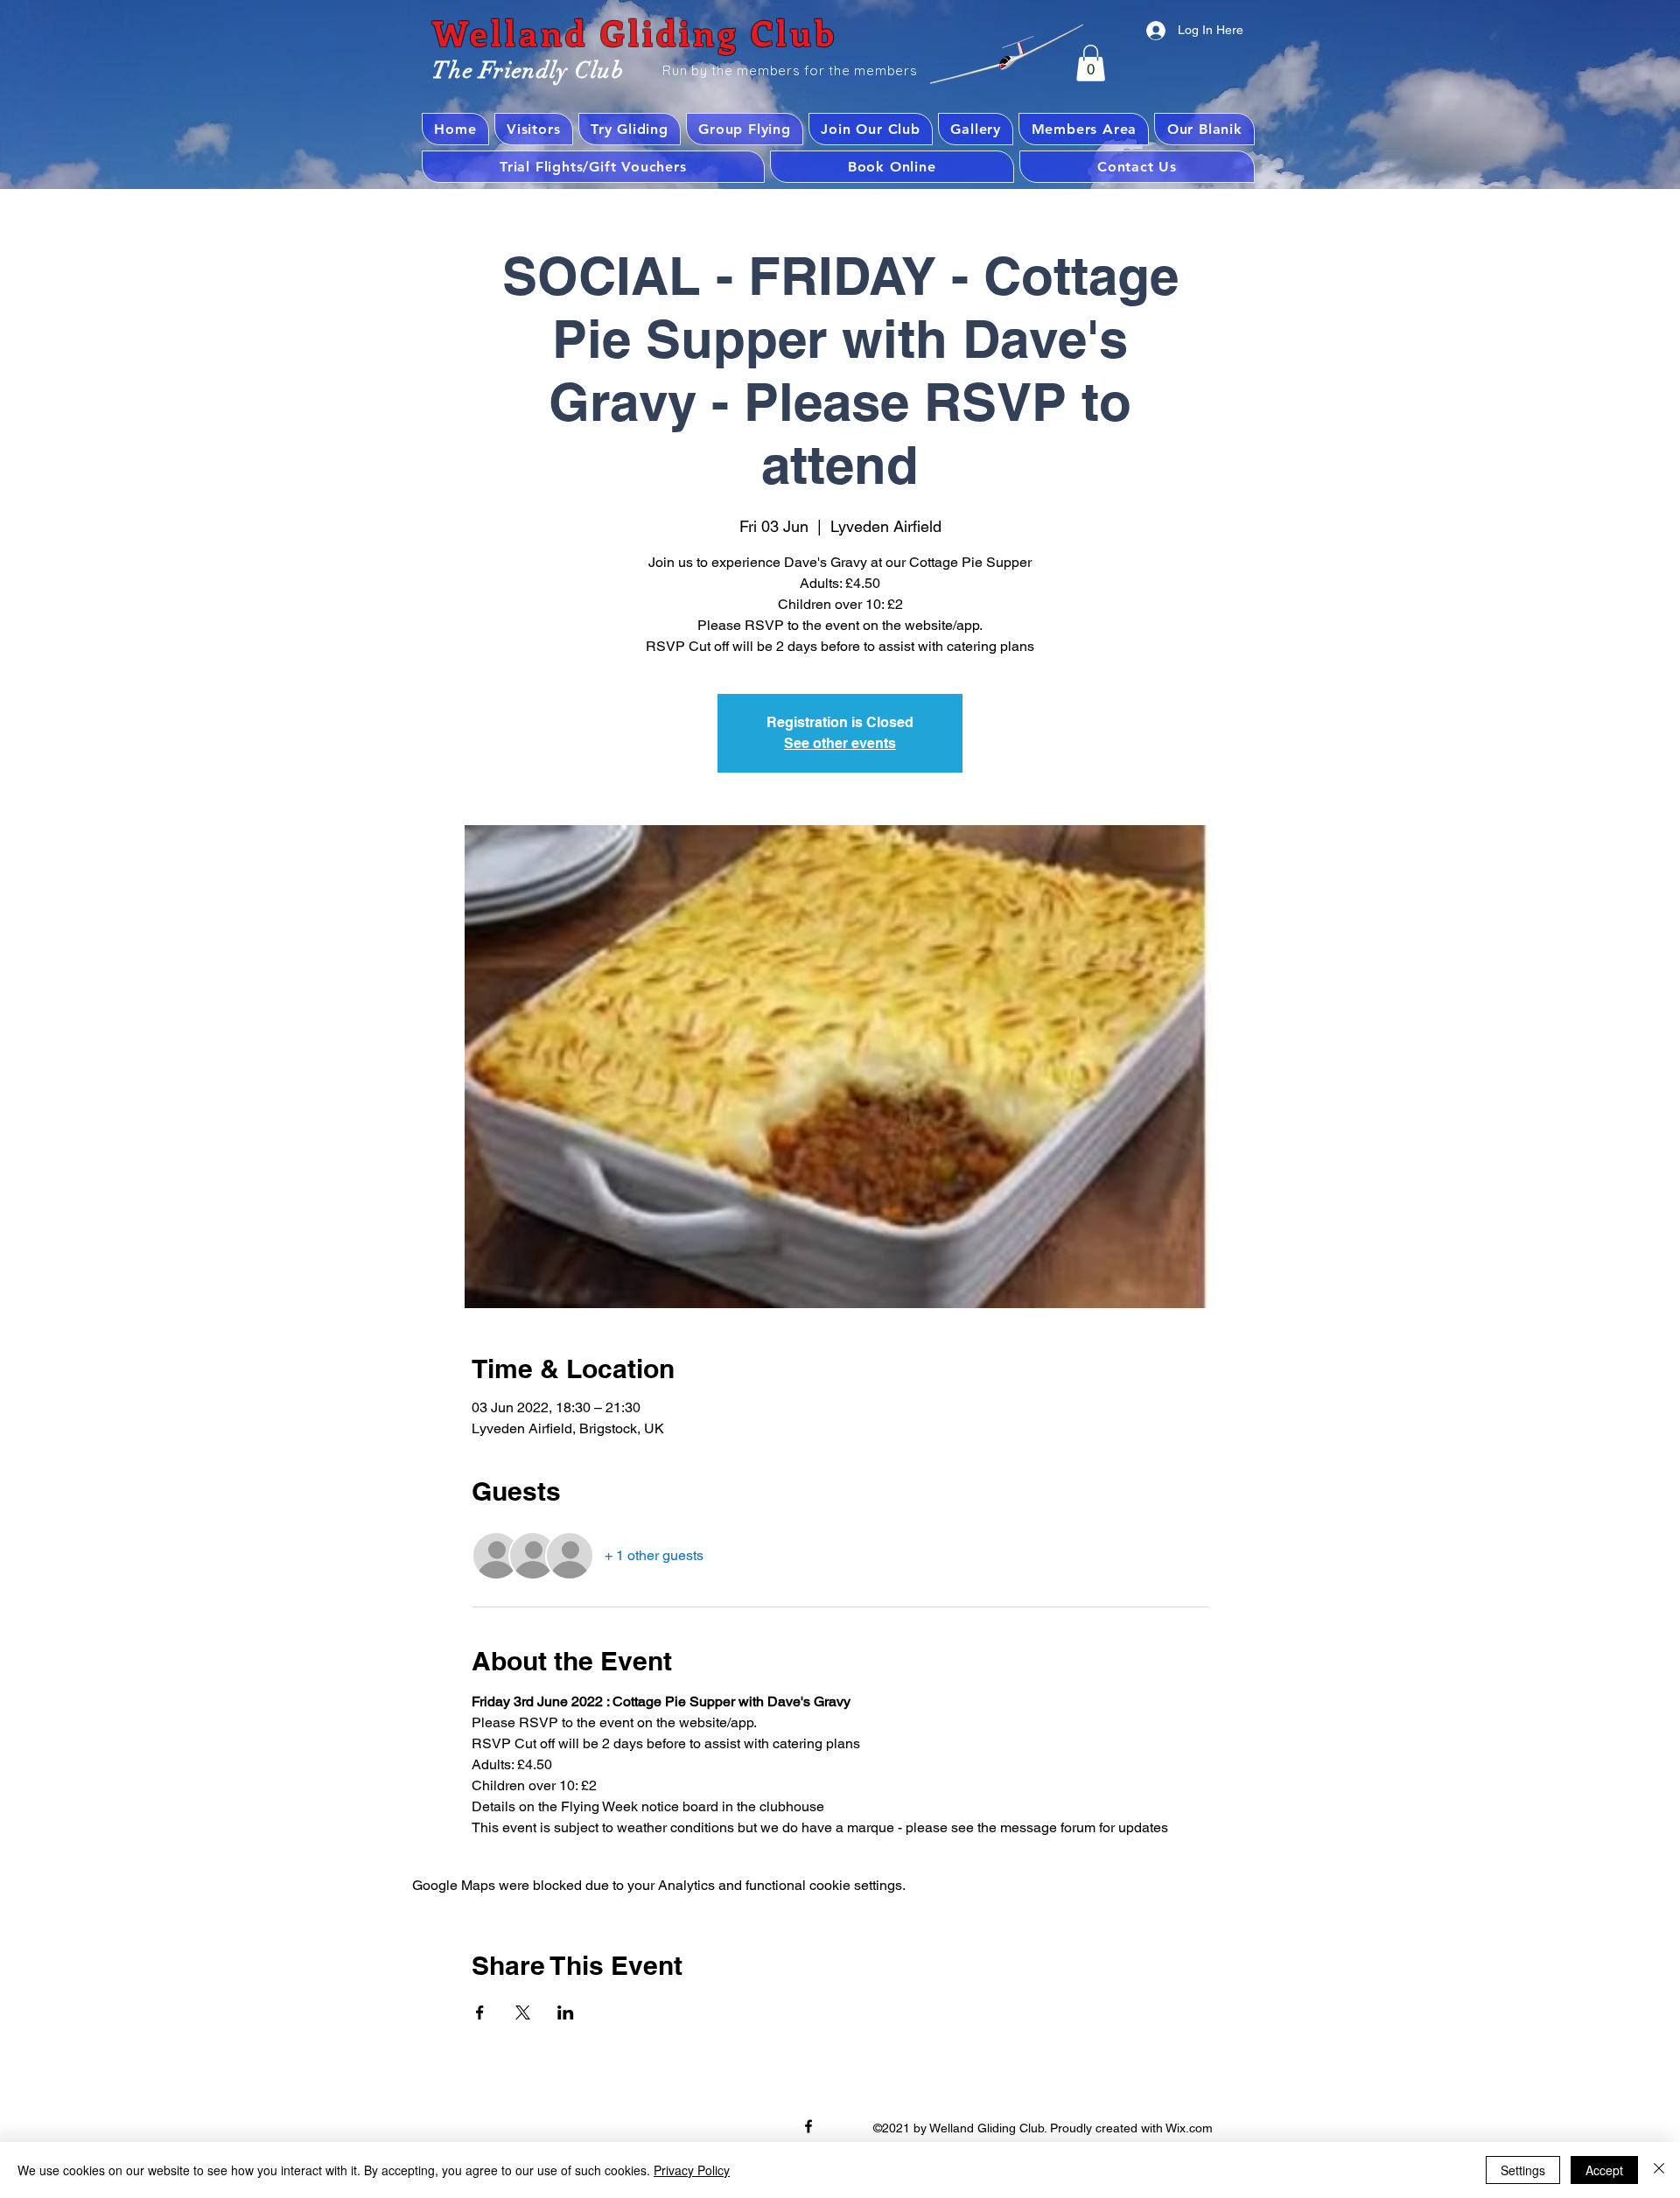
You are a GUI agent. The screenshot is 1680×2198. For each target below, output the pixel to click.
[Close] (1659, 2170)
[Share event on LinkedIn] (566, 2012)
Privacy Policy (692, 2170)
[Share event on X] (523, 2012)
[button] (1091, 63)
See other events (840, 743)
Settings (1523, 2170)
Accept (1604, 2170)
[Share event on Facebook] (480, 2012)
